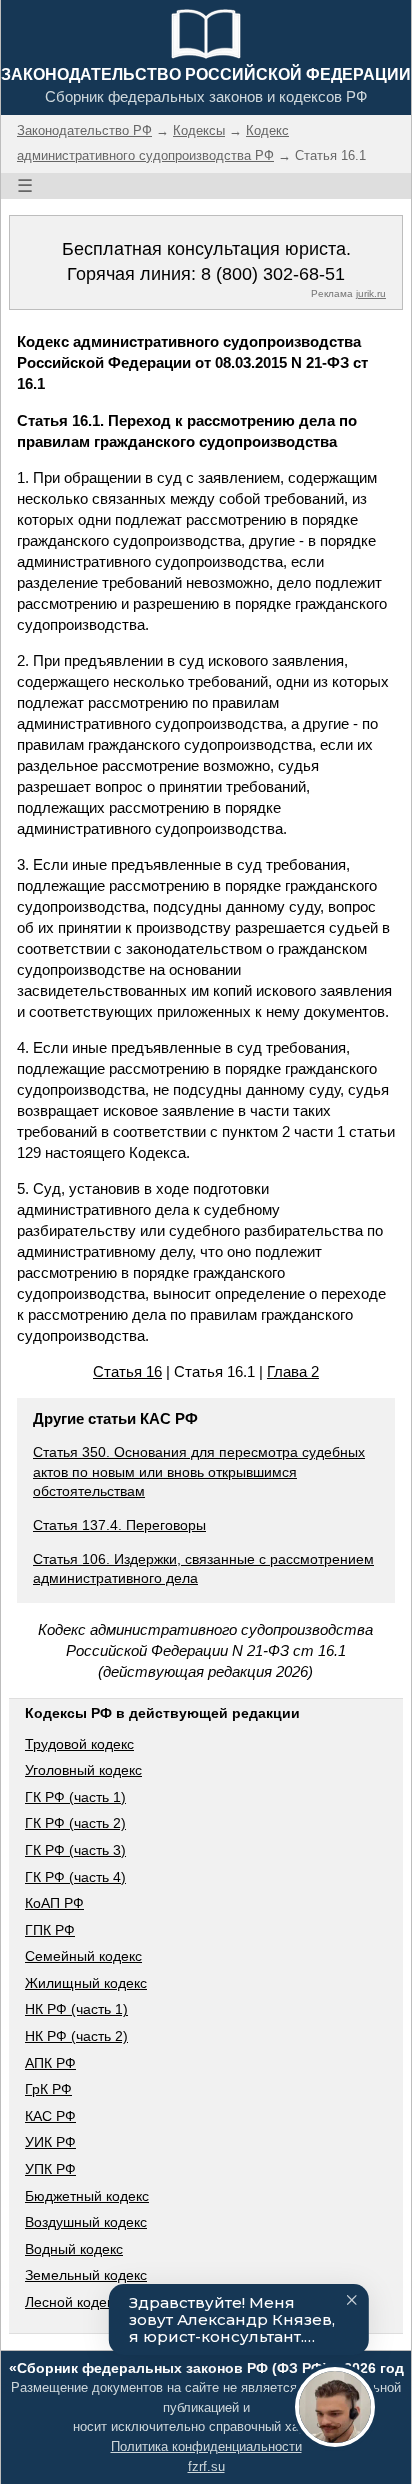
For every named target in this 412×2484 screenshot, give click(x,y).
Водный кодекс (74, 2249)
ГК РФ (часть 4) (75, 1877)
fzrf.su (206, 2466)
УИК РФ (50, 2142)
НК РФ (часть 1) (76, 2009)
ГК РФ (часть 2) (75, 1823)
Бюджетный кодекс (87, 2196)
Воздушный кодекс (86, 2222)
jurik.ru (371, 293)
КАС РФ (50, 2116)
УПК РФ (50, 2169)
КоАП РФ (54, 1903)
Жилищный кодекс (86, 1983)
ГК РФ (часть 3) (75, 1850)
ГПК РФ (50, 1930)
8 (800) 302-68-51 (273, 274)
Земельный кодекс (86, 2275)
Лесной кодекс (72, 2302)
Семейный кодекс (83, 1956)
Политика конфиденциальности (206, 2446)
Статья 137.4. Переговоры (119, 1525)
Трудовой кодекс (79, 1744)
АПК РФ (50, 2063)
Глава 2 (293, 1371)
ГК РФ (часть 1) (75, 1797)
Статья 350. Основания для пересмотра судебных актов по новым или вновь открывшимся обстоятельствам (199, 1471)
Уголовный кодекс (83, 1770)
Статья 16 (127, 1371)
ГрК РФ (48, 2089)
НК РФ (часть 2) (76, 2036)
